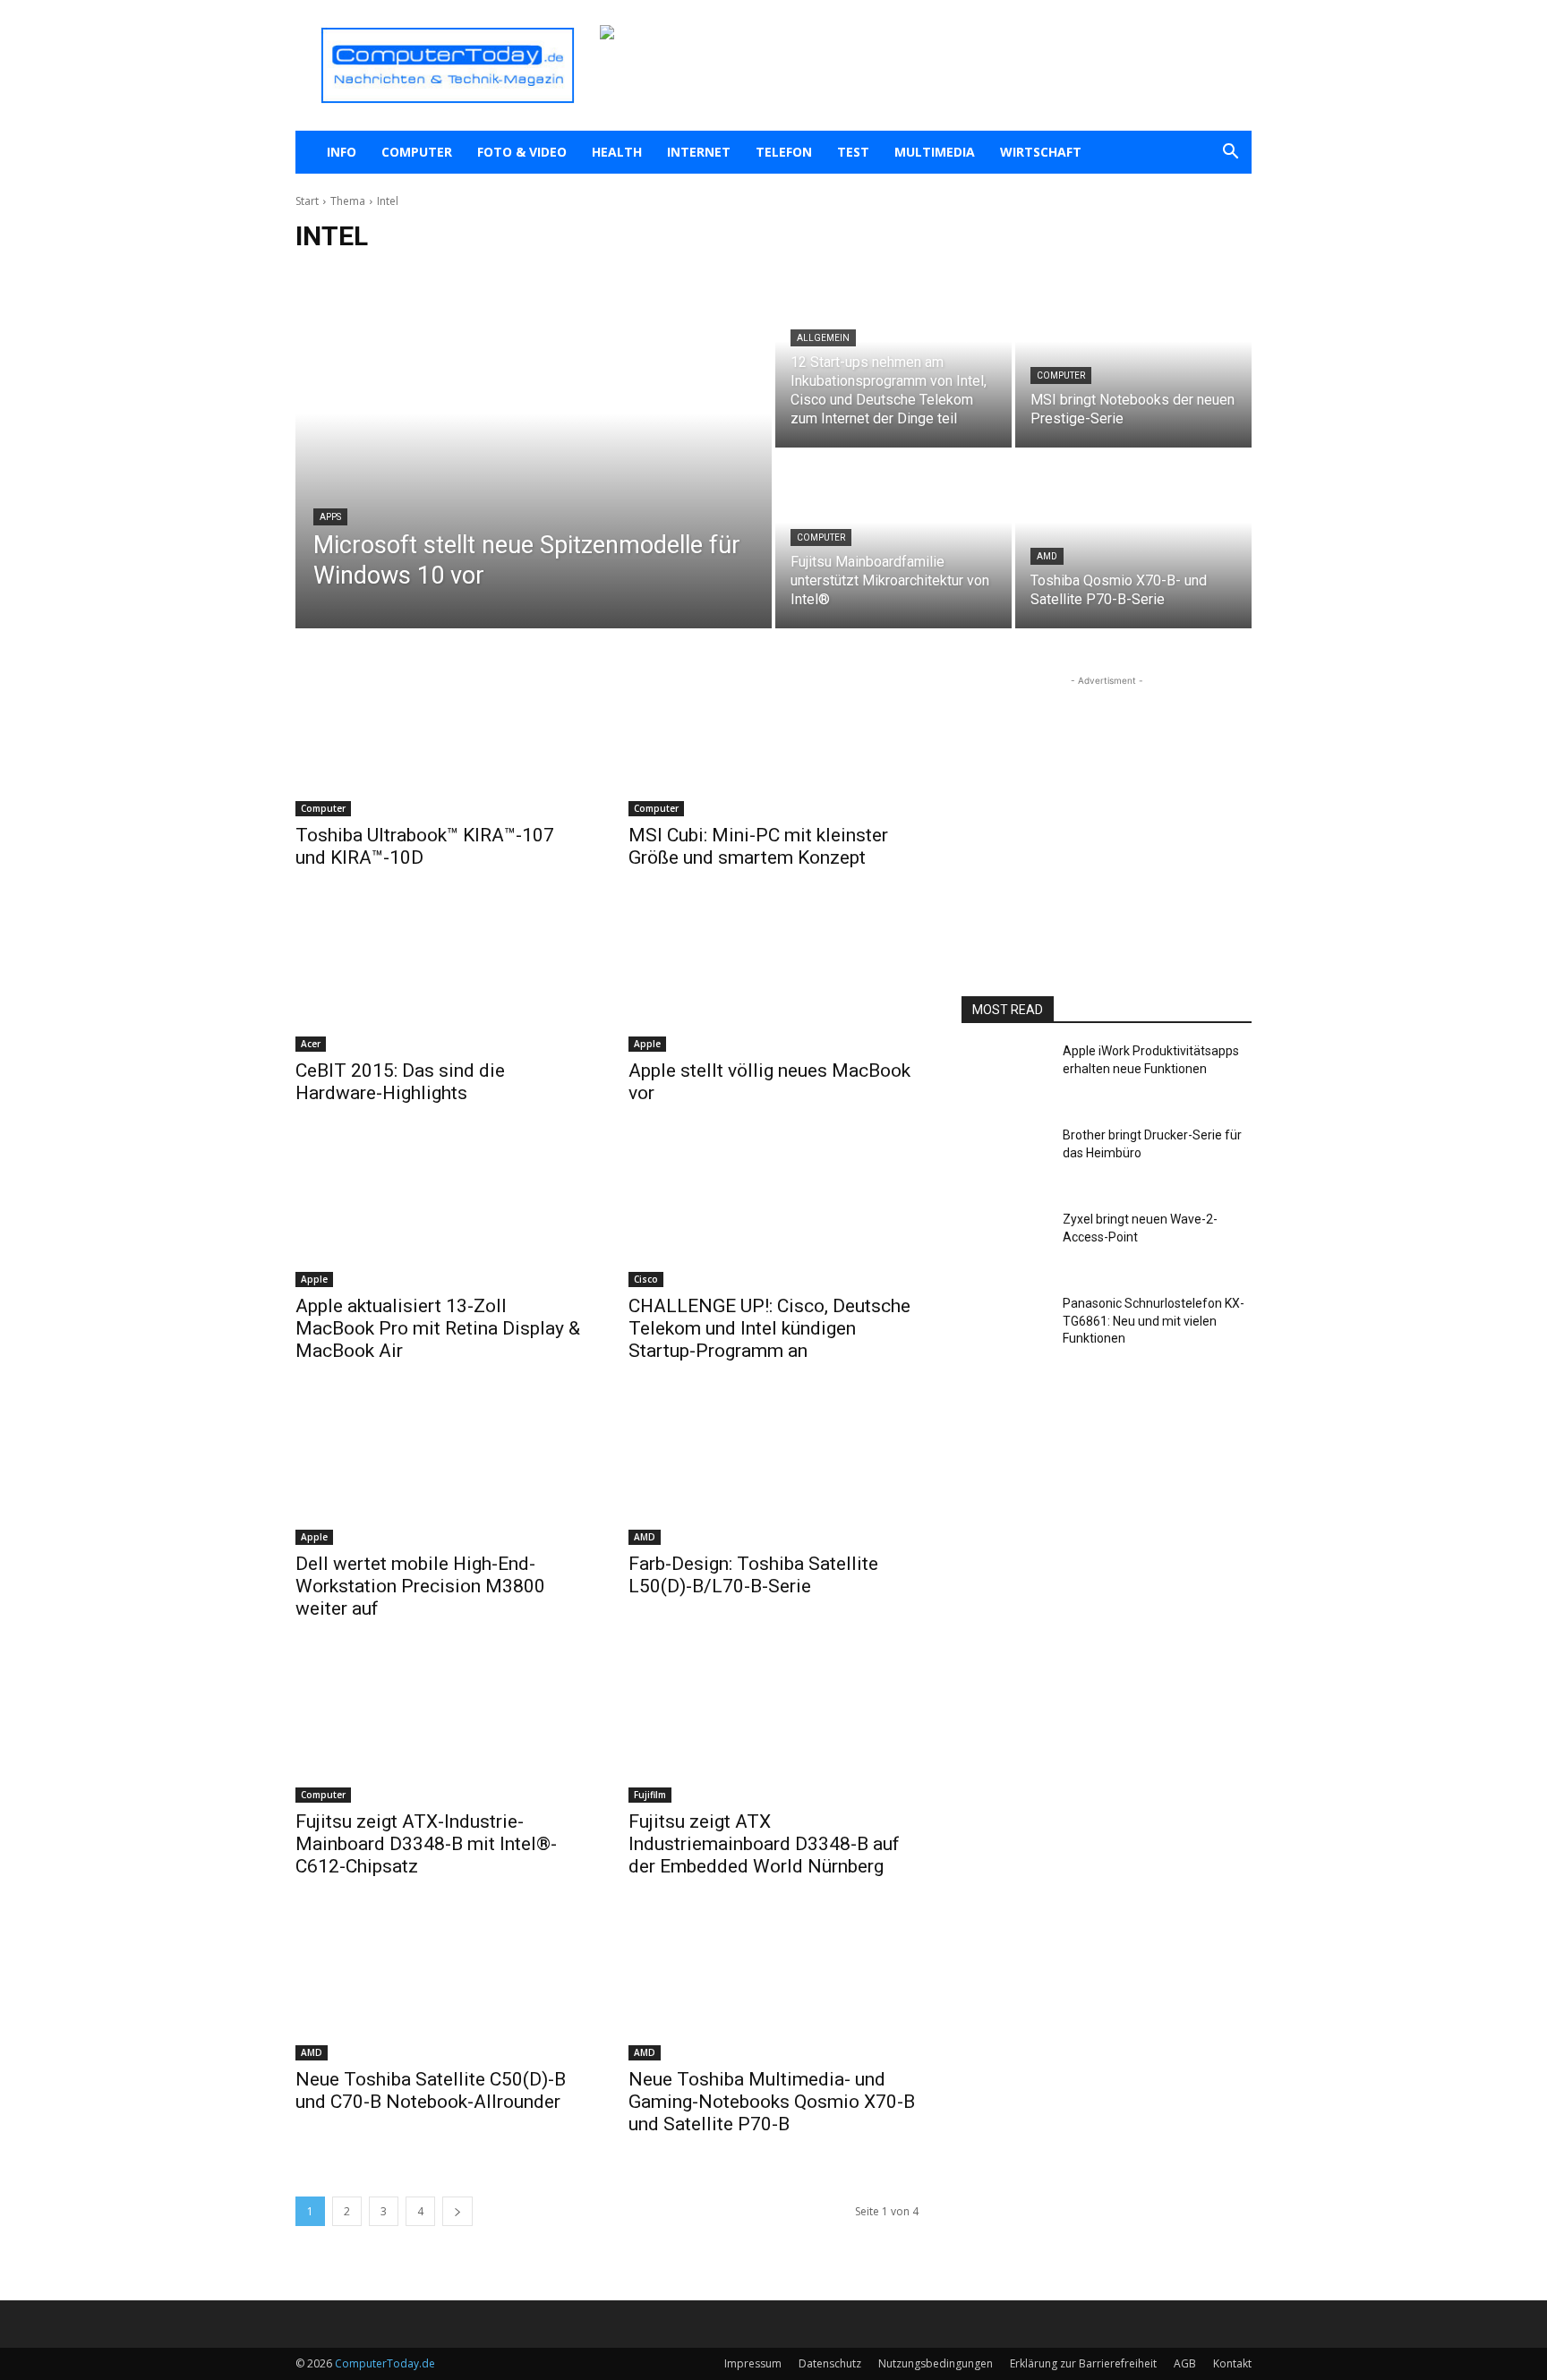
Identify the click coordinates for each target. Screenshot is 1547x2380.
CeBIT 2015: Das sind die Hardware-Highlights (400, 1082)
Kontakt (1232, 2363)
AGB (1185, 2363)
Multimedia (935, 152)
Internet (699, 152)
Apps (330, 517)
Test (853, 152)
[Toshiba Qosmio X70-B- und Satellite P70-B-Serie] (1133, 540)
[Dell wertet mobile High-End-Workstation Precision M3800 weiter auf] (440, 1472)
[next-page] (457, 2211)
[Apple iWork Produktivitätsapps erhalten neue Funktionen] (1005, 1077)
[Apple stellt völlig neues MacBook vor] (773, 979)
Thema (348, 201)
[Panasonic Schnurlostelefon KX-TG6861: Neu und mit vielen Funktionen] (1005, 1329)
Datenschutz (830, 2363)
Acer (311, 1044)
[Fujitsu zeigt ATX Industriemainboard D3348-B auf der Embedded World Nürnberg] (773, 1730)
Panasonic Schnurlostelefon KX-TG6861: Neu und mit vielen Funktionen (1154, 1321)
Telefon (784, 152)
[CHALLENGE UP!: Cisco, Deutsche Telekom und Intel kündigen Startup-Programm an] (773, 1215)
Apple (647, 1044)
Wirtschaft (1041, 152)
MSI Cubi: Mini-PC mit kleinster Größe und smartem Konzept (758, 846)
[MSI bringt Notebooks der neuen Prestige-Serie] (1133, 359)
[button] (1230, 154)
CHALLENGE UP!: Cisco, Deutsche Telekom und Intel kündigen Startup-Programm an (769, 1328)
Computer (417, 152)
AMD (1047, 556)
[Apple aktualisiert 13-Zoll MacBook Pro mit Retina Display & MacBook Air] (440, 1215)
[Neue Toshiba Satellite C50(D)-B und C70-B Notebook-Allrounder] (440, 1988)
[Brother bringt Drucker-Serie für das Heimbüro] (1005, 1161)
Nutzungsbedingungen (936, 2363)
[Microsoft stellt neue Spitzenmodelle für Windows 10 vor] (534, 449)
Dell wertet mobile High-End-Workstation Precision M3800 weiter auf (420, 1586)
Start (307, 201)
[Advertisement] (1107, 802)
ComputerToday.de (385, 2363)
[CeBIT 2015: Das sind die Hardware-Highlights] (440, 979)
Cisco (646, 1279)
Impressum (753, 2363)
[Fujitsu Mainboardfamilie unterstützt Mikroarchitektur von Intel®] (893, 540)
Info (342, 152)
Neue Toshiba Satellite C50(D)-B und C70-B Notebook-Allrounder (431, 2090)
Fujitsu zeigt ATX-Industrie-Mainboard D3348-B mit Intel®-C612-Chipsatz (426, 1844)
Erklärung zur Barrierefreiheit (1083, 2363)
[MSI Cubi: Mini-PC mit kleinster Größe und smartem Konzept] (773, 744)
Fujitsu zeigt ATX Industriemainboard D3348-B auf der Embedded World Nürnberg (764, 1844)
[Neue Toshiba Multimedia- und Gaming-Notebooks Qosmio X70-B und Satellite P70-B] (773, 1988)
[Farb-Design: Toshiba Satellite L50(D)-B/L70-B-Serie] (773, 1472)
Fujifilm (650, 1795)
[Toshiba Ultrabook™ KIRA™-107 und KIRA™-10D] (440, 744)
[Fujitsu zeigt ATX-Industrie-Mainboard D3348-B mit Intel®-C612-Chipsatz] (440, 1730)
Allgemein (823, 338)
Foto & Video (522, 152)
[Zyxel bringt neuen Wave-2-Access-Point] (1005, 1245)
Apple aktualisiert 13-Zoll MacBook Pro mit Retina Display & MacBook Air (438, 1328)
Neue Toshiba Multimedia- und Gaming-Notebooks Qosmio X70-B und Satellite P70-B (772, 2102)
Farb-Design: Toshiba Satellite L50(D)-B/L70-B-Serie (753, 1575)
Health (617, 152)
